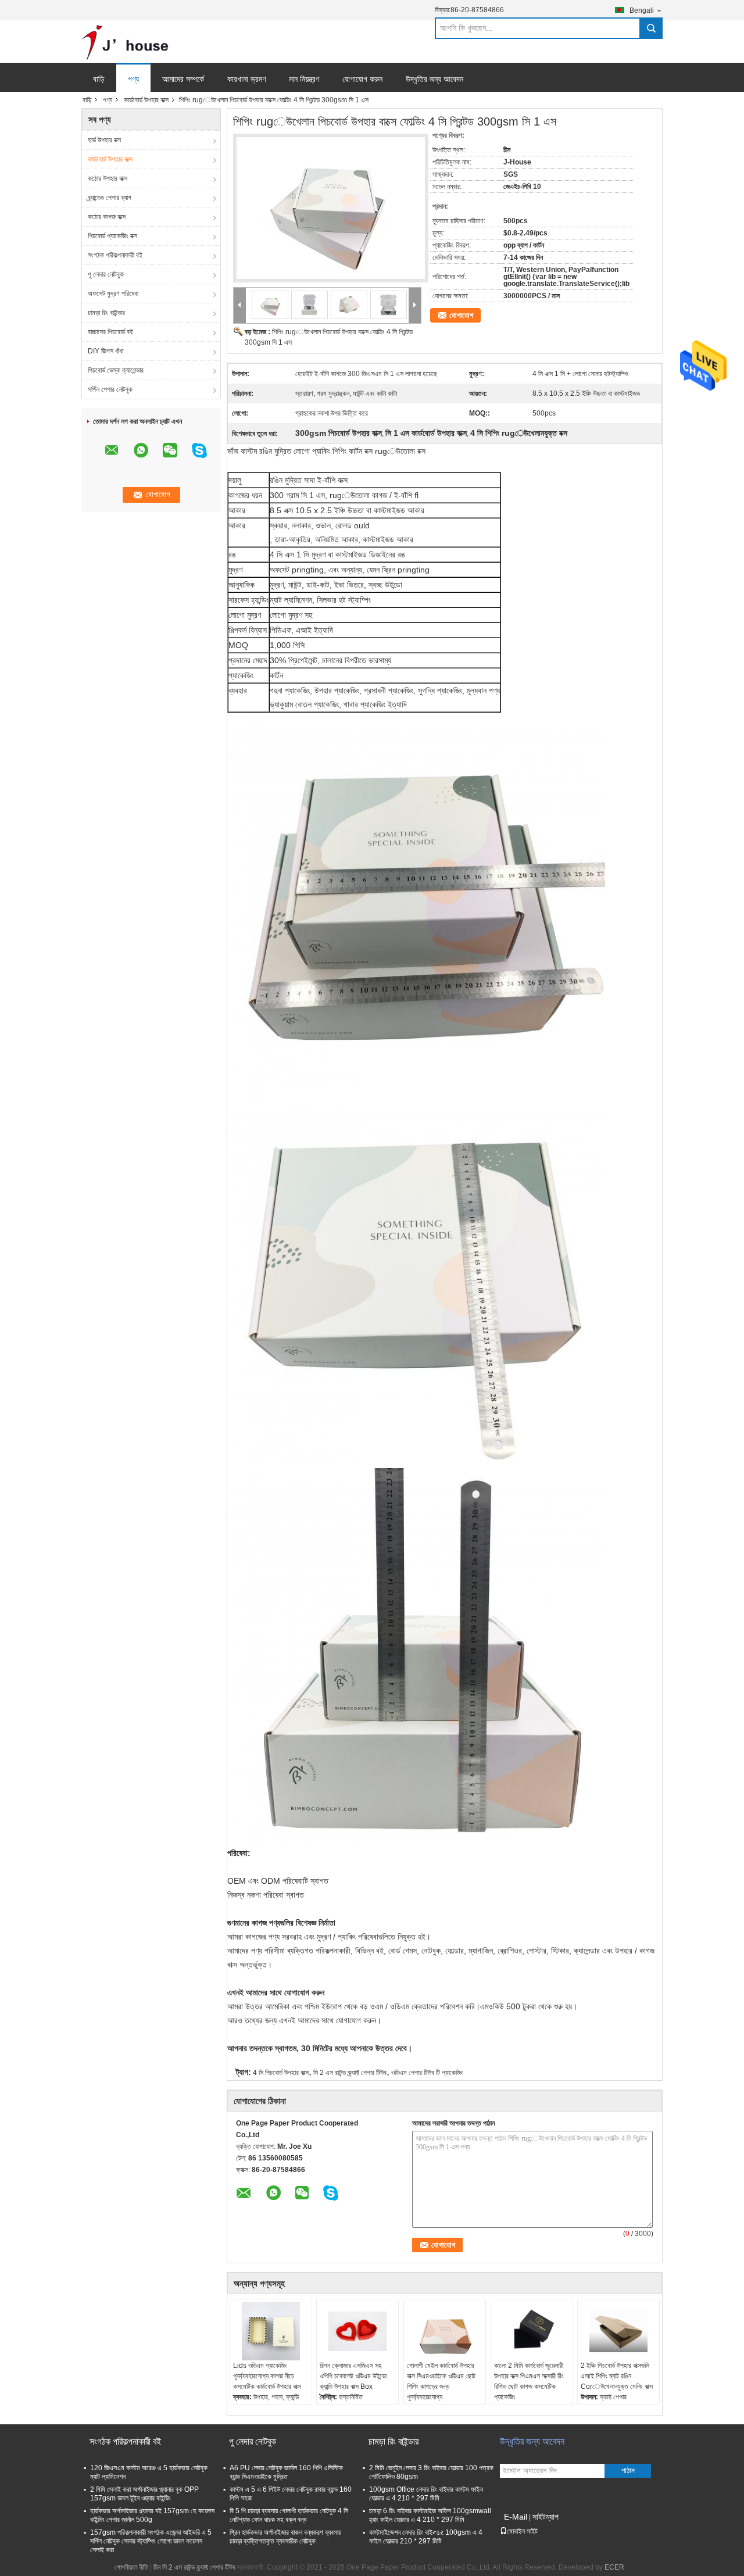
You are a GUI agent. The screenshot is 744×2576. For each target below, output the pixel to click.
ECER (614, 2567)
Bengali (642, 10)
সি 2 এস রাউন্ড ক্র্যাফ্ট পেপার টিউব (350, 2073)
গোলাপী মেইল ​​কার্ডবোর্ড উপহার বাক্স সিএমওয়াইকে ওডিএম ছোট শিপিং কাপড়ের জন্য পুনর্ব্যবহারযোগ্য (441, 2381)
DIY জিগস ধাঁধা (105, 351)
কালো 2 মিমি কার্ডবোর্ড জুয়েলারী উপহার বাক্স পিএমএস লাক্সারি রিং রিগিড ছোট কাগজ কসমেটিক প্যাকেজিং (529, 2381)
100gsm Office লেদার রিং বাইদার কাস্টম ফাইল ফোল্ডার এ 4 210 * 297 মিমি (426, 2494)
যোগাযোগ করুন (362, 79)
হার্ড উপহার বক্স (104, 140)
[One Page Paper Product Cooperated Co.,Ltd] (125, 42)
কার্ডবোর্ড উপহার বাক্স (146, 100)
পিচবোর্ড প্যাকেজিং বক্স (112, 236)
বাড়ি (99, 79)
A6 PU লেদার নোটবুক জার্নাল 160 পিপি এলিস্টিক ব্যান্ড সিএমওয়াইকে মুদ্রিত (286, 2472)
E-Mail (516, 2517)
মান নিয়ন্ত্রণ (304, 79)
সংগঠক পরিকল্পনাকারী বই (115, 255)
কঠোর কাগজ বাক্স (107, 217)
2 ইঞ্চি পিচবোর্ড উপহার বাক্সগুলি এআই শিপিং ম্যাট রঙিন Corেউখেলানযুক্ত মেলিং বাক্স (617, 2376)
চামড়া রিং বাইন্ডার (106, 313)
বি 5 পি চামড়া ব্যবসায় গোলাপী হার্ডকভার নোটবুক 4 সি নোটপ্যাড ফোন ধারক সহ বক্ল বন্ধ (289, 2515)
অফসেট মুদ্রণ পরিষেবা (113, 294)
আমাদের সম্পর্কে (183, 79)
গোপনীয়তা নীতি (131, 2567)
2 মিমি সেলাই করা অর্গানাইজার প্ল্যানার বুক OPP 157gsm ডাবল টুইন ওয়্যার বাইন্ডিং (144, 2494)
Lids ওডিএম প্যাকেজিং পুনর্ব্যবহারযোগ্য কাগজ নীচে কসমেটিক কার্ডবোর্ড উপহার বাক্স (267, 2376)
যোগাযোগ (461, 315)
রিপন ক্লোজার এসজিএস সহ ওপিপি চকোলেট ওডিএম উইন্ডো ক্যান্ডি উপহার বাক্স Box (353, 2376)
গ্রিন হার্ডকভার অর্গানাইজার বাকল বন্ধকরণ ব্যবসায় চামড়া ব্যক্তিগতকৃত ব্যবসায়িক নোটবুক (285, 2537)
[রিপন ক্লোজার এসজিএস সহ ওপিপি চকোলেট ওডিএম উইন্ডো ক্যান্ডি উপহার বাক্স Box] (357, 2331)
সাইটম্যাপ (546, 2517)
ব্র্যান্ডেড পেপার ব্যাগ (110, 198)
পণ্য (133, 79)
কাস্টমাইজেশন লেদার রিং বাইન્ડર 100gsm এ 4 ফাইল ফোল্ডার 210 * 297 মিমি (426, 2537)
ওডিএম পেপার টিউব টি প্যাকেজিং (427, 2073)
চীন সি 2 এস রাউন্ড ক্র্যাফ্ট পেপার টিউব (194, 2567)
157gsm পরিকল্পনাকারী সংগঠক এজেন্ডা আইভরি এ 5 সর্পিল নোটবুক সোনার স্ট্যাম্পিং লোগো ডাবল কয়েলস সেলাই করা (151, 2541)
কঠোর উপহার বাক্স (108, 178)
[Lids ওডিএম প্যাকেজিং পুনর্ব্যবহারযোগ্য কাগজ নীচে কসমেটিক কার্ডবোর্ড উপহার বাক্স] (271, 2331)
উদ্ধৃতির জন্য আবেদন (434, 79)
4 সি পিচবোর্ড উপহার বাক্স (281, 2073)
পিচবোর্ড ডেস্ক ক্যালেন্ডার (116, 370)
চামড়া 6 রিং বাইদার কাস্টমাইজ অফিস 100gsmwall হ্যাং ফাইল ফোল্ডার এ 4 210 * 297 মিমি (430, 2515)
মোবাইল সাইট (522, 2531)
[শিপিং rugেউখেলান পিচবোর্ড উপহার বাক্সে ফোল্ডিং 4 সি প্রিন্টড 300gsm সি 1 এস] (327, 202)
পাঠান (628, 2471)
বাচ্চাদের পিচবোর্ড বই (110, 332)
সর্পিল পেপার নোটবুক (110, 389)
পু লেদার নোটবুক (106, 274)
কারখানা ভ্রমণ (246, 79)
